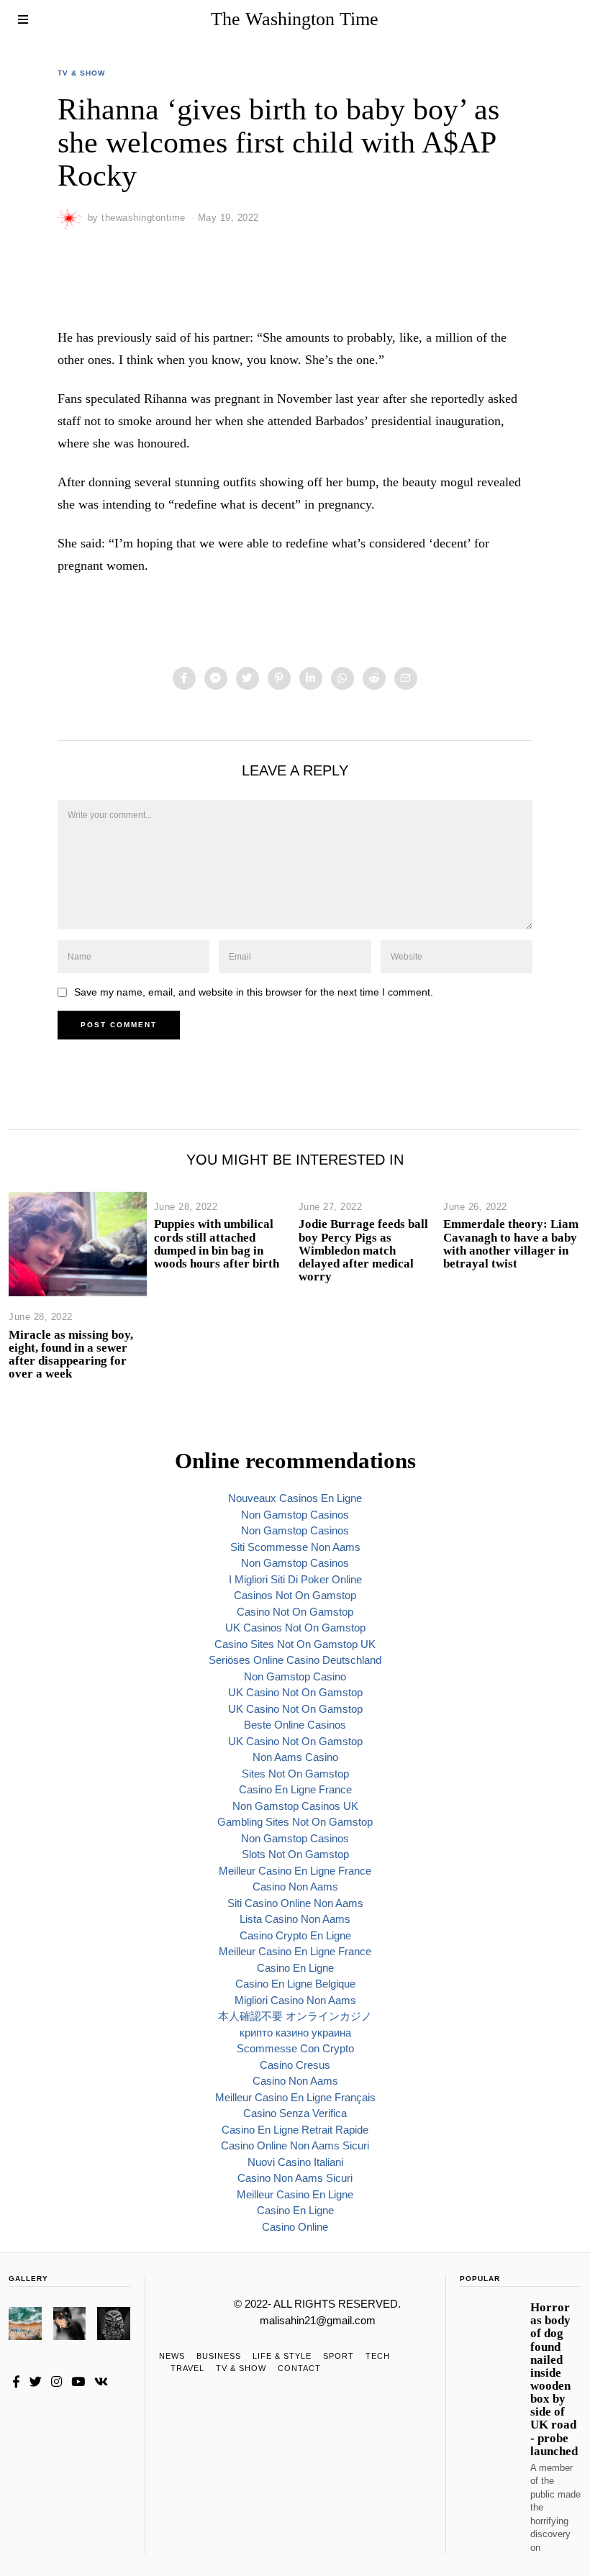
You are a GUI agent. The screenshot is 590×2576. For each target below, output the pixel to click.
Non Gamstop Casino (295, 1676)
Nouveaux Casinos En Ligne (295, 1498)
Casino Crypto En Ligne (295, 1935)
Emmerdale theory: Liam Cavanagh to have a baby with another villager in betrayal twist (511, 1243)
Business (219, 2356)
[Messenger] (216, 678)
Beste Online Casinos (295, 1725)
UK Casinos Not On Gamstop (295, 1628)
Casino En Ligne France (295, 1789)
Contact (299, 2368)
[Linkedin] (311, 678)
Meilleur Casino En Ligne (295, 2194)
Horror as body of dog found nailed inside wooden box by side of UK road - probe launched (554, 2379)
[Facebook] (184, 678)
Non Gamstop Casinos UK (295, 1806)
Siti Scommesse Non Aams (295, 1547)
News (172, 2356)
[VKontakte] (101, 2382)
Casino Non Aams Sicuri (295, 2178)
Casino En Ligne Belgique (295, 1984)
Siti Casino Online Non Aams (295, 1903)
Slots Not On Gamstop (295, 1854)
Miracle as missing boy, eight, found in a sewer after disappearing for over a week (71, 1354)
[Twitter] (248, 678)
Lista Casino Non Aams (295, 1919)
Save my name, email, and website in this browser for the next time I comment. (254, 992)
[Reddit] (374, 678)
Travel (187, 2368)
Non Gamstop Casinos (295, 1515)
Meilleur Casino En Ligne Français (295, 2097)
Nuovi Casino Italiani (295, 2162)
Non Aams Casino (295, 1757)
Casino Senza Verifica (295, 2113)
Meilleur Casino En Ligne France (295, 1871)
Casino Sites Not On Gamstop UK (295, 1644)
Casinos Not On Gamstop (295, 1595)
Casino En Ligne (295, 1968)
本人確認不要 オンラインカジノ (295, 2016)
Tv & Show (81, 73)
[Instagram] (56, 2382)
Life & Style (282, 2356)
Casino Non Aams (295, 1887)
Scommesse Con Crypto (295, 2048)
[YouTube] (78, 2382)
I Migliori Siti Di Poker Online (295, 1579)
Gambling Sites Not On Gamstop (295, 1822)
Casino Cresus (295, 2065)
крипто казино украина (295, 2033)
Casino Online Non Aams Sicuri (295, 2145)
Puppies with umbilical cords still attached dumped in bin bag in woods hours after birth (217, 1243)
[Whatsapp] (342, 678)
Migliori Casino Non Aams (295, 2000)
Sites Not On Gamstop (295, 1774)
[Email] (406, 678)
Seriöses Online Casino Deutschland (295, 1660)
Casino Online (295, 2227)
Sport (339, 2356)
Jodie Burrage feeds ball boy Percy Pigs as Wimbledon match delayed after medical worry (363, 1250)
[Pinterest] (279, 678)
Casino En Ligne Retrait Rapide (295, 2130)
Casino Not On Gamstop (295, 1612)
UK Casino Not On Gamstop (295, 1692)
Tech (378, 2356)
